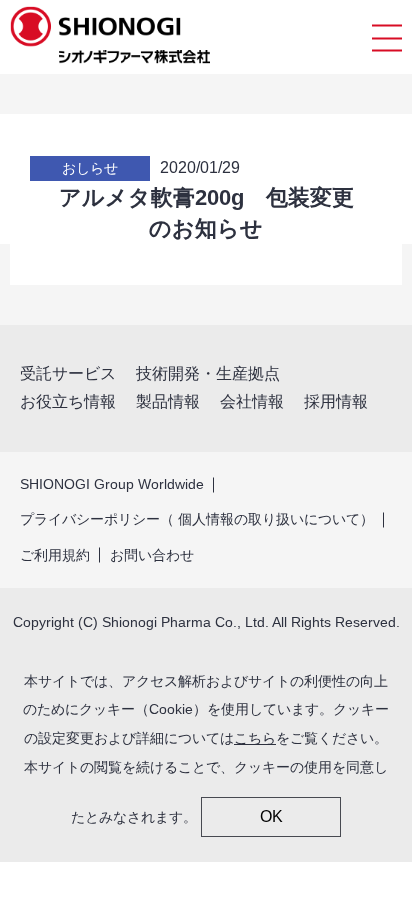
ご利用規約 (55, 555)
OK (271, 816)
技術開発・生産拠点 (208, 373)
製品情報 (168, 401)
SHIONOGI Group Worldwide (112, 484)
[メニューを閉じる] (387, 37)
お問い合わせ (152, 555)
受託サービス (68, 373)
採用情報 (336, 401)
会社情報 (252, 401)
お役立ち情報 (68, 401)
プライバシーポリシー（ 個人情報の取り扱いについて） (197, 519)
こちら (255, 738)
